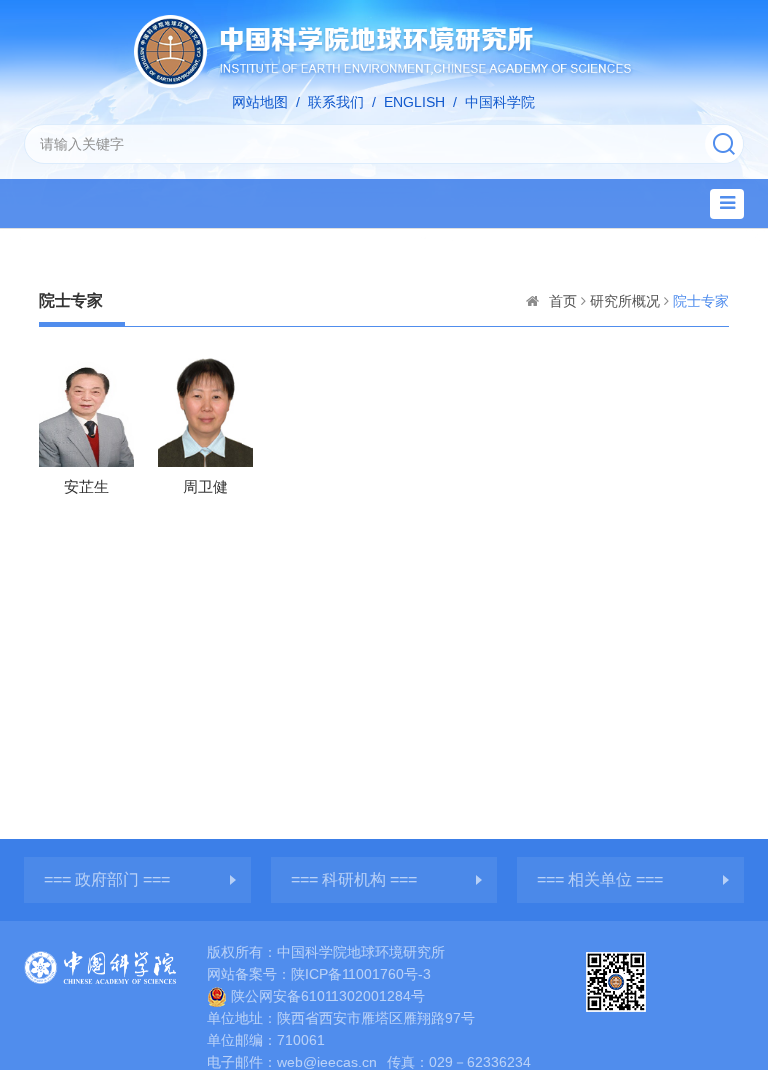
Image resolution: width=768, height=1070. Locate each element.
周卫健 (205, 486)
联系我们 (336, 102)
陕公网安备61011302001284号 (328, 996)
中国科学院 (500, 102)
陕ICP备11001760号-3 (361, 974)
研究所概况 (625, 301)
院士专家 (701, 301)
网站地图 (260, 102)
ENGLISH (414, 102)
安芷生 (86, 486)
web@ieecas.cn (327, 1062)
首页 (563, 301)
